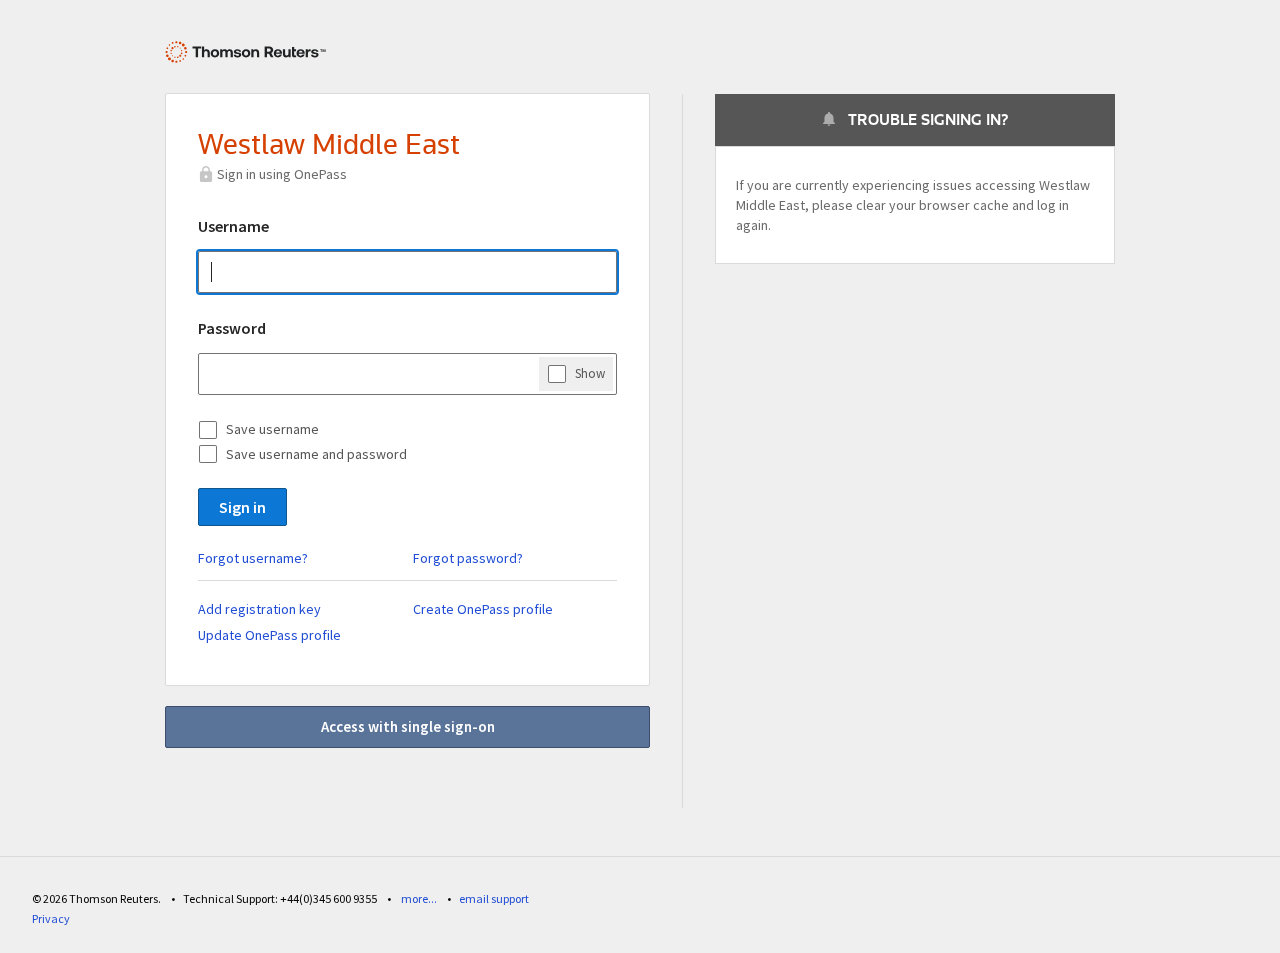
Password (232, 328)
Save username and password (316, 454)
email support (494, 898)
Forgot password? (468, 558)
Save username (272, 429)
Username (233, 226)
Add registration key (259, 609)
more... (419, 898)
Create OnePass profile (483, 609)
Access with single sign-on (408, 726)
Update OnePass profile (269, 635)
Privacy (51, 918)
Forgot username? (253, 558)
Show (590, 373)
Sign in (242, 507)
